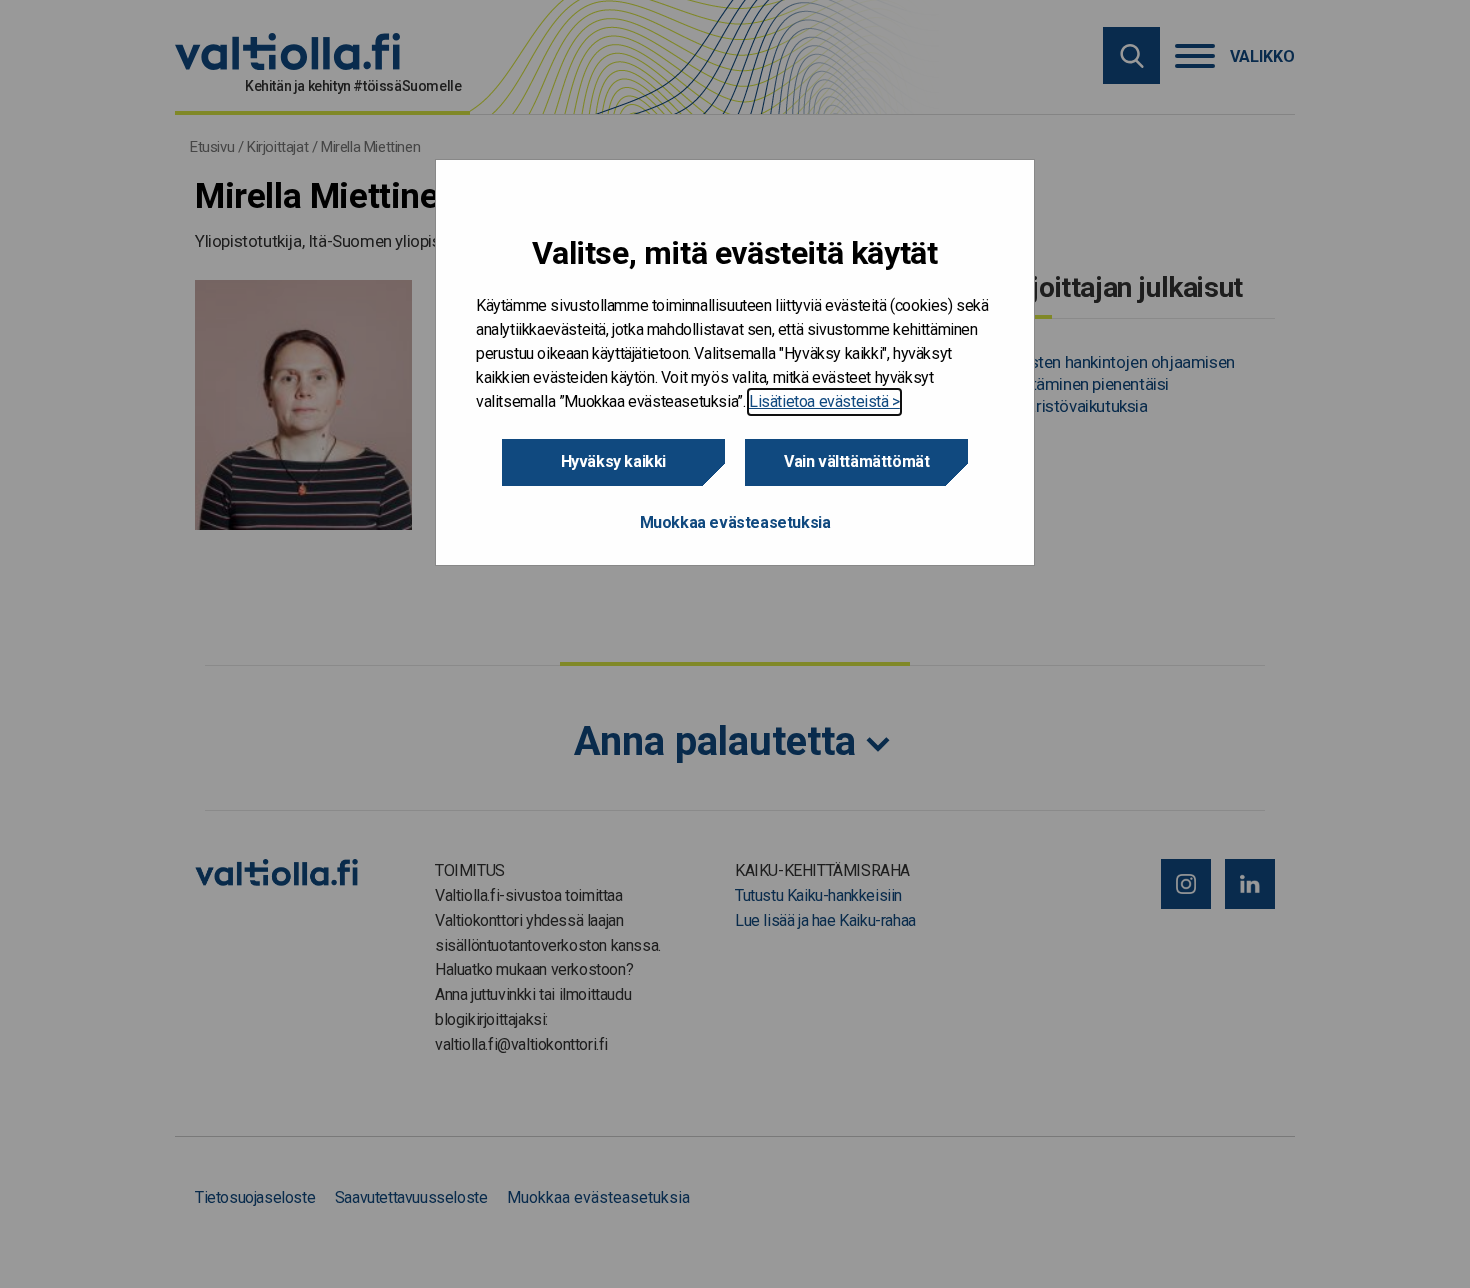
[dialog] (735, 362)
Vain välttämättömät (856, 461)
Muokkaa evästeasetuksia (735, 522)
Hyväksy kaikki (613, 461)
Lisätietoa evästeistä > (824, 401)
